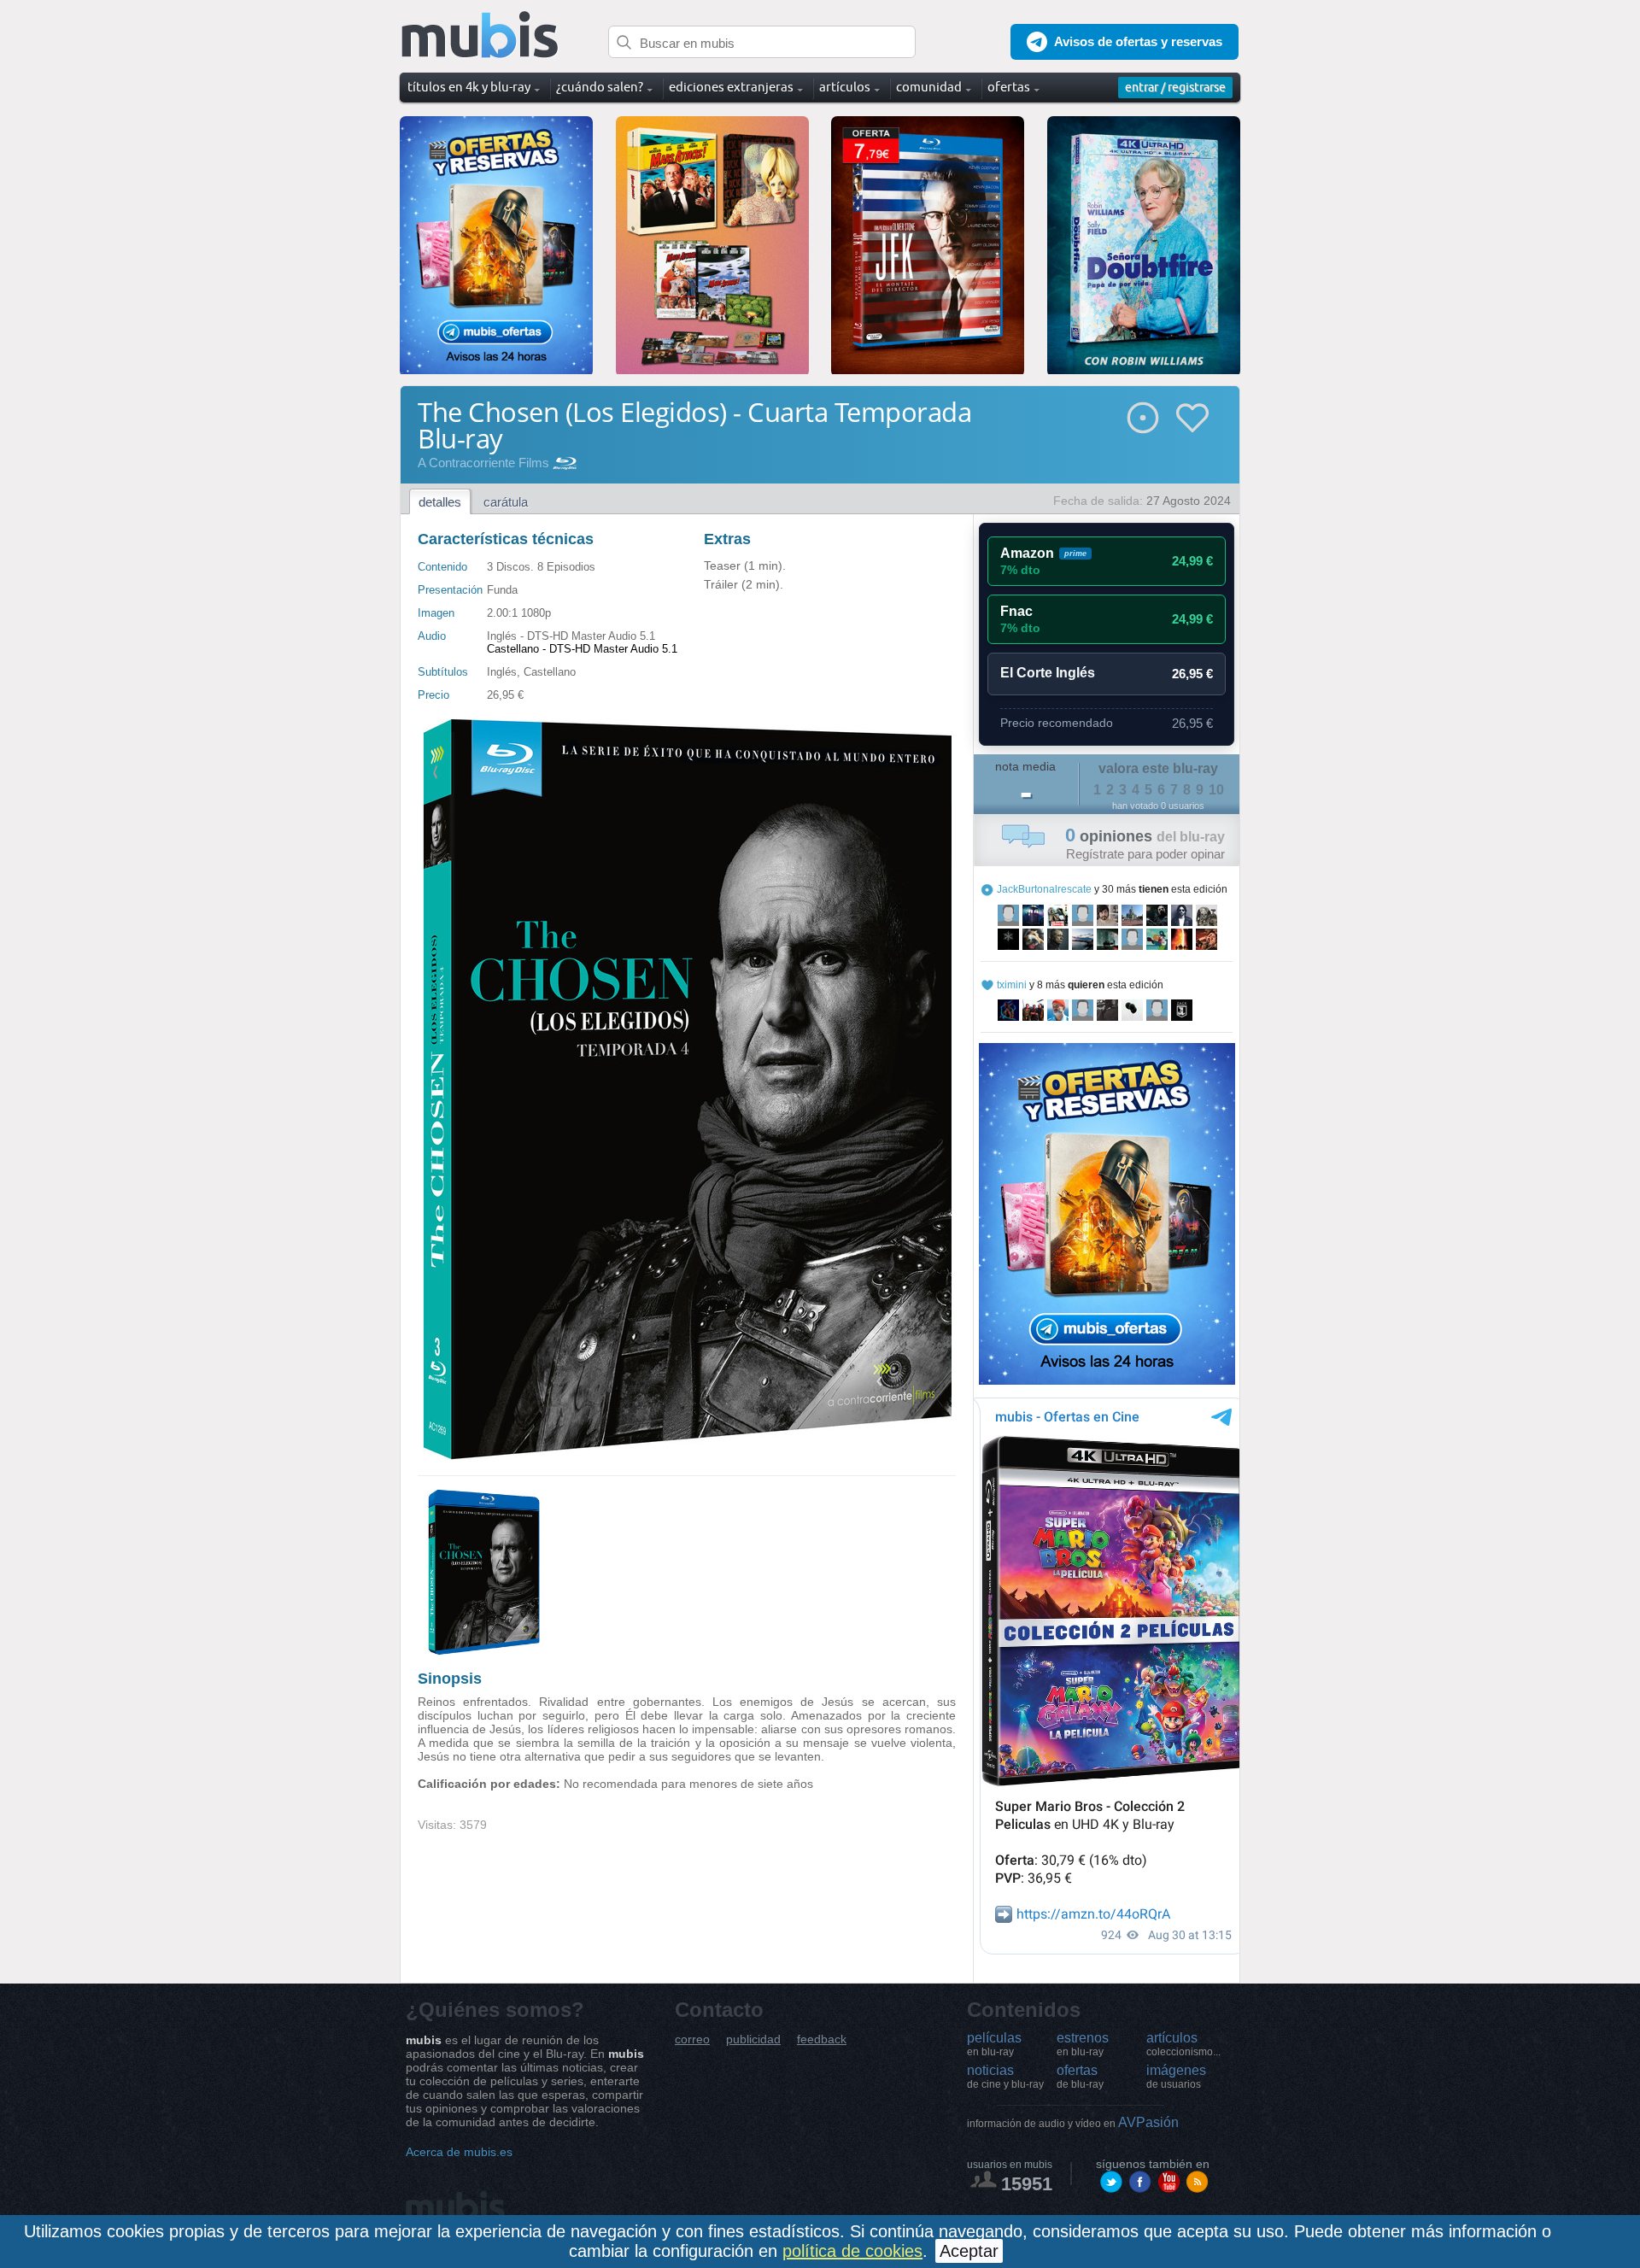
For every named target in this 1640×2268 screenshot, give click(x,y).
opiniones (1145, 836)
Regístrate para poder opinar (1145, 854)
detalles (440, 502)
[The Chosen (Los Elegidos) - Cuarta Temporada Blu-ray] (687, 1456)
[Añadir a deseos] (1192, 418)
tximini (1012, 985)
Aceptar (969, 2251)
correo (692, 2039)
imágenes (1176, 2077)
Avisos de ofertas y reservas (1138, 41)
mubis (480, 35)
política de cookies (852, 2251)
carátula (506, 502)
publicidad (753, 2039)
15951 (1027, 2184)
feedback (822, 2039)
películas (994, 2044)
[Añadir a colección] (1143, 418)
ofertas (1080, 2077)
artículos (1183, 2044)
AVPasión (1073, 2122)
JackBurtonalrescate (1044, 889)
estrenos (1083, 2044)
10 (1216, 790)
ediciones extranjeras (731, 87)
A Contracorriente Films (483, 463)
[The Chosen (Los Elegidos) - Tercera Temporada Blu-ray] (484, 1651)
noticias (1005, 2077)
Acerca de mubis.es (459, 2152)
